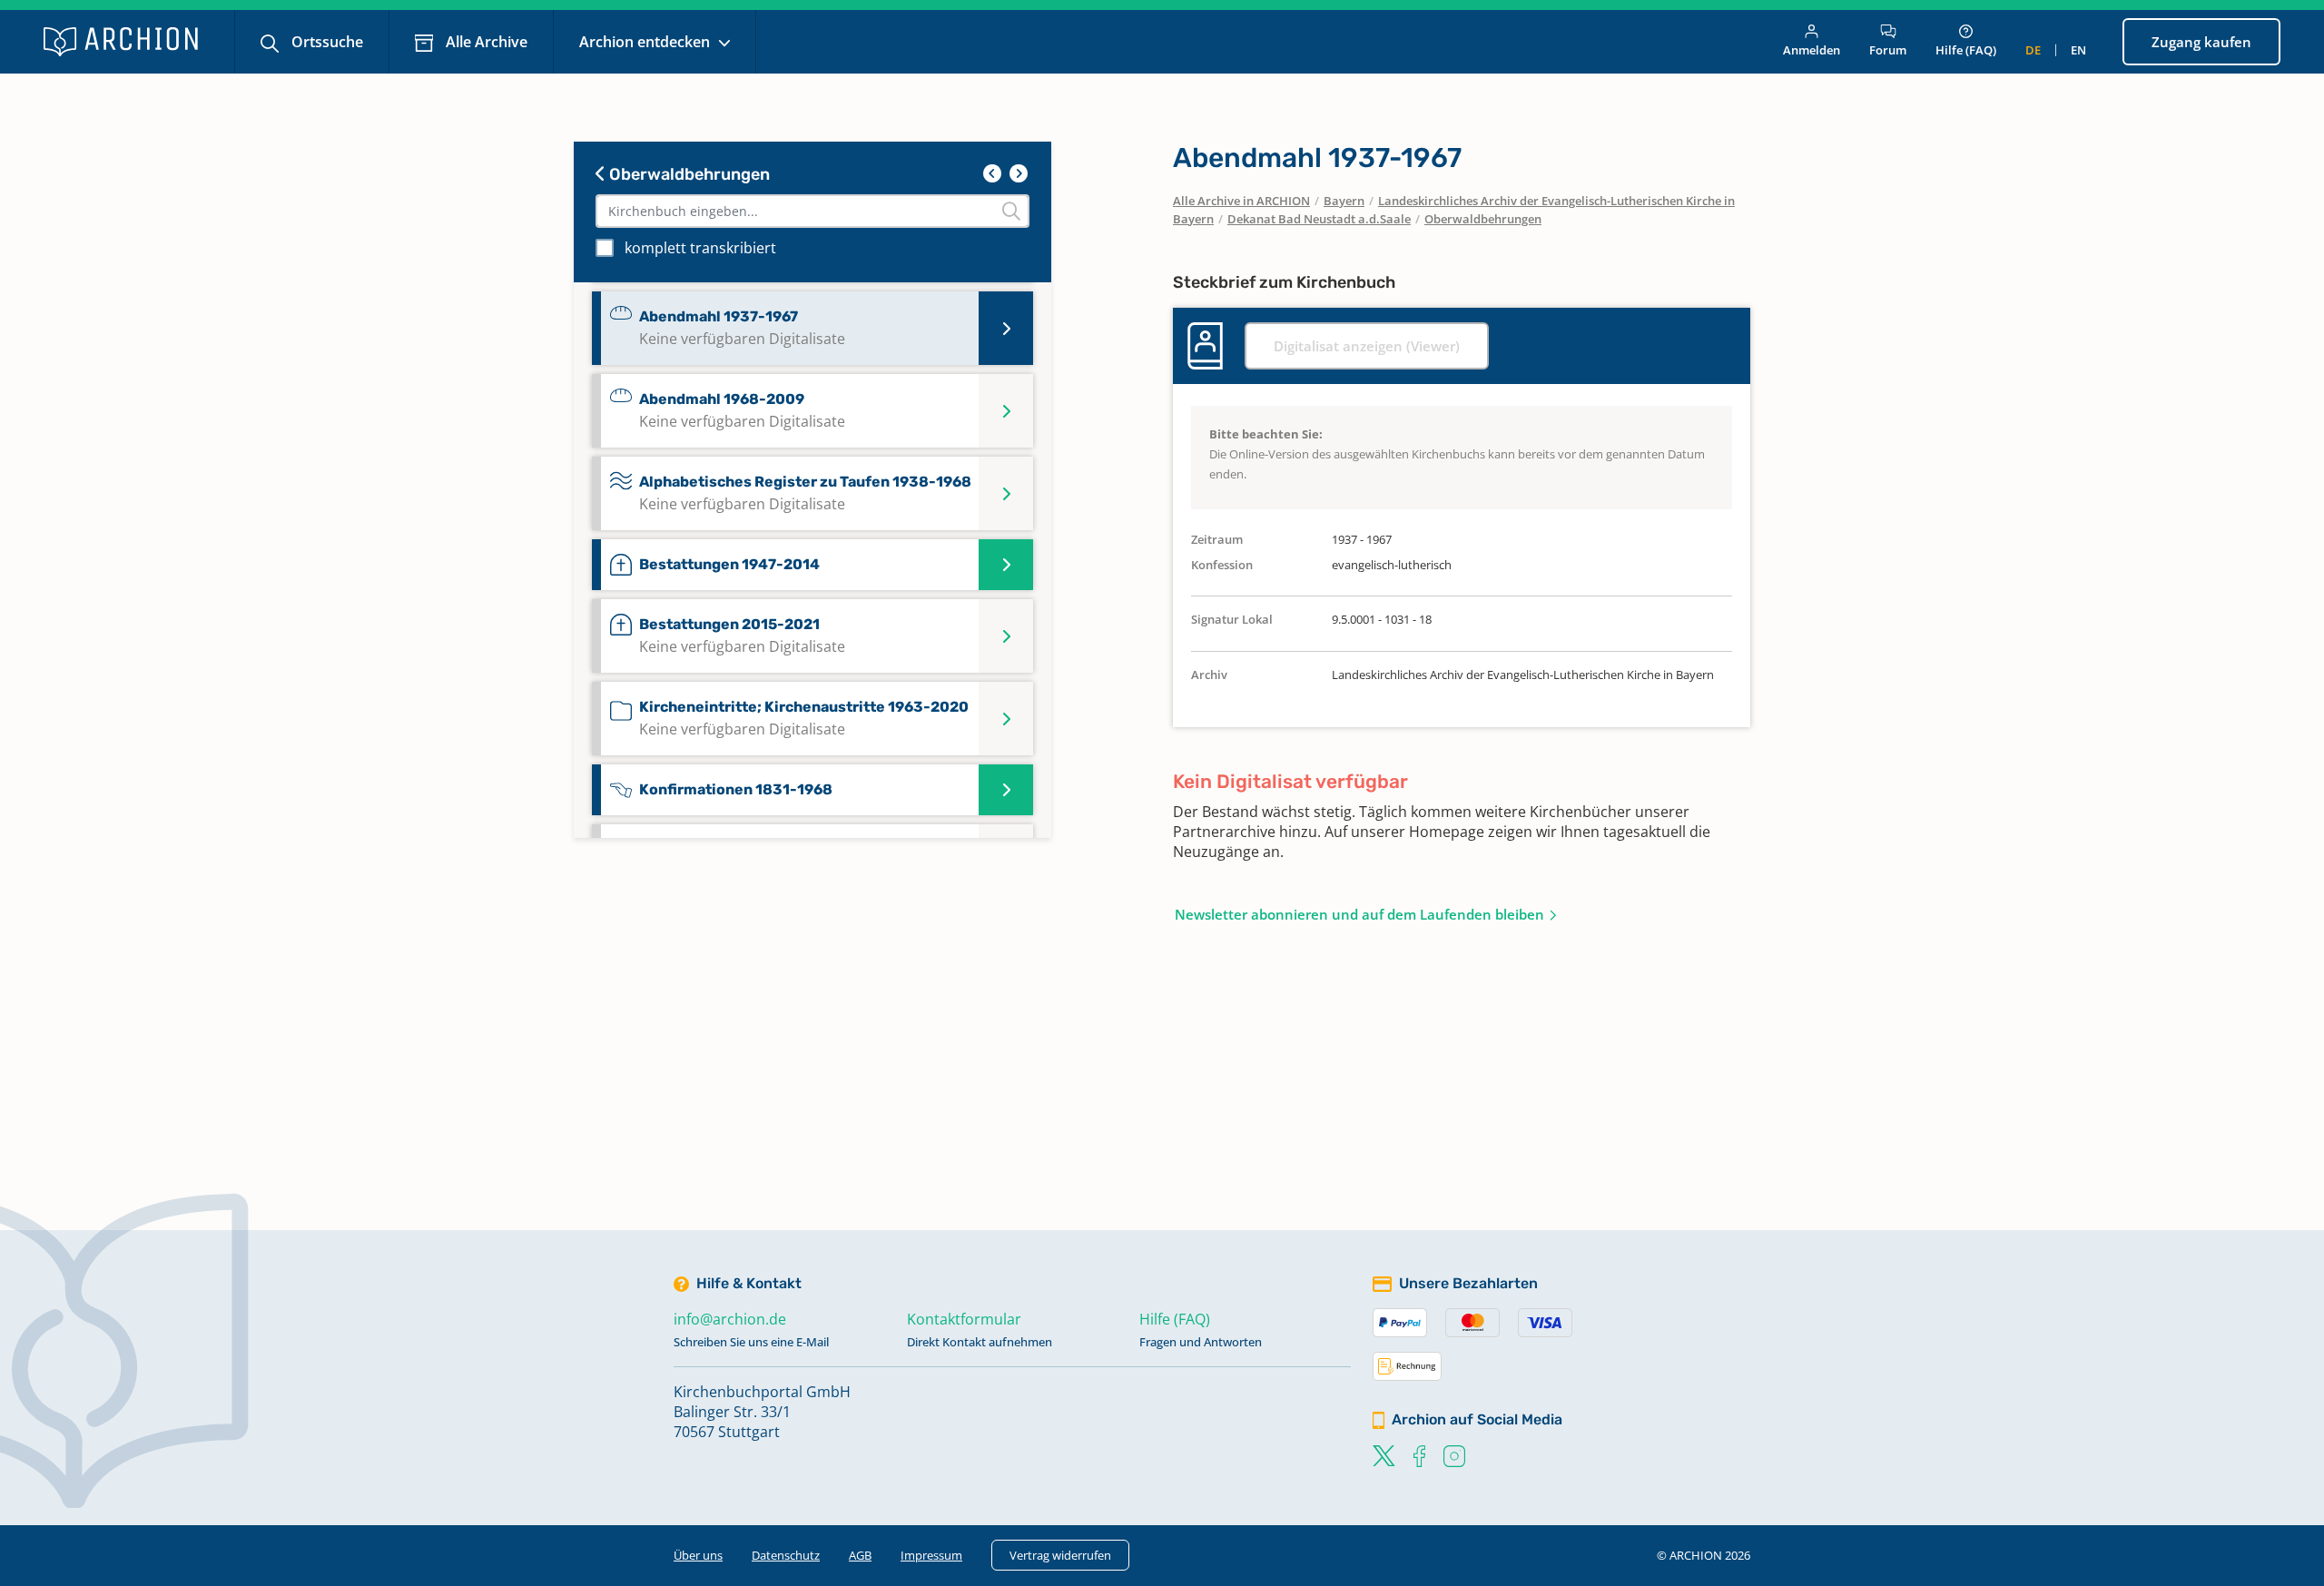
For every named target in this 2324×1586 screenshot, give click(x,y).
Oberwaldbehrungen (688, 174)
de (2033, 50)
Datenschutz (786, 1555)
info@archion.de (730, 1319)
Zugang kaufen (2201, 42)
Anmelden (1812, 50)
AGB (860, 1555)
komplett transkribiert (700, 248)
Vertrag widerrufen (1060, 1555)
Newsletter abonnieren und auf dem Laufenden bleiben (1359, 914)
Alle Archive (485, 42)
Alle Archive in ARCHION (1241, 201)
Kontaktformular (964, 1319)
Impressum (931, 1555)
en (2078, 50)
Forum (1888, 50)
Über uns (698, 1555)
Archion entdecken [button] (646, 42)
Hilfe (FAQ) (1966, 50)
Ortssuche (325, 42)
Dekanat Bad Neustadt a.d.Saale (1319, 219)
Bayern (1344, 201)
